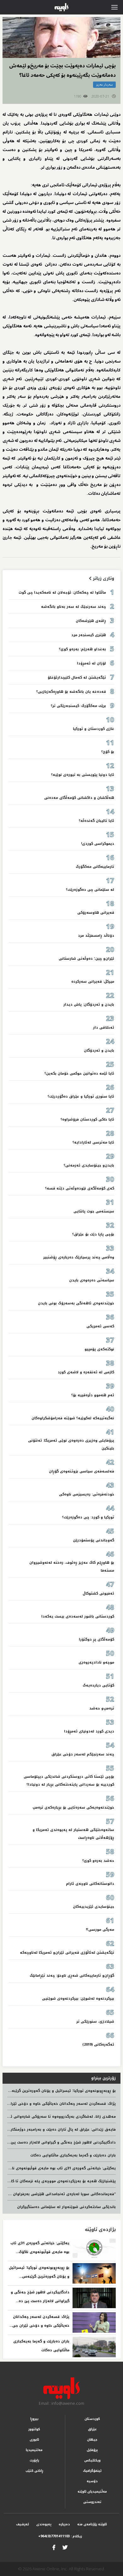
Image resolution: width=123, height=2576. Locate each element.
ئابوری (34, 2440)
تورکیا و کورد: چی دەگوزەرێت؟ (88, 1517)
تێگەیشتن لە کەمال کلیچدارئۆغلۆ (77, 678)
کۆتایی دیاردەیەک (98, 1685)
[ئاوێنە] (62, 2388)
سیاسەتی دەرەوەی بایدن (92, 1280)
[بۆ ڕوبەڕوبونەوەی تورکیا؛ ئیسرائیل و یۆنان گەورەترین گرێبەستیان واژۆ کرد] (94, 2273)
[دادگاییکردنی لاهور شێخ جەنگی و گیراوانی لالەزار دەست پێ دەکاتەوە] (94, 2298)
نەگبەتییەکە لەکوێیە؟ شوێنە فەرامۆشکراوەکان (73, 1418)
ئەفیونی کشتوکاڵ (98, 1593)
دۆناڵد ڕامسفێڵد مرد (96, 936)
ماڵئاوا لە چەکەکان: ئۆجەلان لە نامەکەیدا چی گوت (62, 593)
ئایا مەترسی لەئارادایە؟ (93, 1142)
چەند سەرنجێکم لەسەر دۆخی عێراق (83, 1754)
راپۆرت (34, 2460)
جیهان (92, 2440)
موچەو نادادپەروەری (96, 1662)
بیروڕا (34, 2419)
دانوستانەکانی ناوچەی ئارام (90, 1884)
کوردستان (92, 2419)
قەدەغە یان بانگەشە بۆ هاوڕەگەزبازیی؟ (71, 692)
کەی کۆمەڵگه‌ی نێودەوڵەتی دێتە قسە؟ (80, 1188)
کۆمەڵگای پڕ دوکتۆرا (97, 1639)
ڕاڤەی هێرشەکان (91, 621)
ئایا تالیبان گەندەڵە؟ (97, 821)
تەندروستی (92, 2502)
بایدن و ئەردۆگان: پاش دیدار (89, 1005)
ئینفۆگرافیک (92, 2471)
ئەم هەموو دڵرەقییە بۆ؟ (93, 1395)
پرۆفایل (92, 2450)
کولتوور (34, 2429)
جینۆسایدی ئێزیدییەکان (94, 1907)
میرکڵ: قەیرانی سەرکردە (93, 982)
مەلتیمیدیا (34, 2450)
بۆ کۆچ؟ (108, 752)
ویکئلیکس (92, 2460)
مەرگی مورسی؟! (100, 1930)
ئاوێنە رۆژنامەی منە (92, 2524)
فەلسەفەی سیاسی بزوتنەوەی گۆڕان (82, 1471)
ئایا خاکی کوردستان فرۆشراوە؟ (87, 1119)
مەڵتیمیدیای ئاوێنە (92, 2491)
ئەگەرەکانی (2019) (98, 2045)
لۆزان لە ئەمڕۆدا (91, 663)
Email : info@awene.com (61, 2403)
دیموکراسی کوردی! (98, 844)
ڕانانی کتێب (34, 2471)
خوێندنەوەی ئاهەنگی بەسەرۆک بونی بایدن (76, 1303)
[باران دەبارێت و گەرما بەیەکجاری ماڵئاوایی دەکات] (94, 2347)
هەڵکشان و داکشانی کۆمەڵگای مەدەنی (79, 798)
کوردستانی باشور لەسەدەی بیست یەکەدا (78, 1616)
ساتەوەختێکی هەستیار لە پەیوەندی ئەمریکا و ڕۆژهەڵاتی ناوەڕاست (73, 1834)
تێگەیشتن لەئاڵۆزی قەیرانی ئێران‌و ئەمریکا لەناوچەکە (67, 1953)
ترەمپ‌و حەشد (102, 1708)
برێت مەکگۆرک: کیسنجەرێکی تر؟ (78, 706)
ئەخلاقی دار (104, 1028)
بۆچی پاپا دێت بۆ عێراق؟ (93, 1234)
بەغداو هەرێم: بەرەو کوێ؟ (82, 649)
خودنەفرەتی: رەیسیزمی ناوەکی (87, 1494)
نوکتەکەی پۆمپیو (99, 1349)
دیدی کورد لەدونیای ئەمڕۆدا (89, 1731)
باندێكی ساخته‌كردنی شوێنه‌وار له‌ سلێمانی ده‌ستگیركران (66, 2207)
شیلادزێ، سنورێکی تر (95, 2022)
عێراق (92, 2429)
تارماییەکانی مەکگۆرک (95, 867)
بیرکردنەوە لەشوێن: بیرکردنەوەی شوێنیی (78, 1999)
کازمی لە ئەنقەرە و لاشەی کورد (86, 1372)
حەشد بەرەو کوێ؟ (98, 1861)
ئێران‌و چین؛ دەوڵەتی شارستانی (86, 959)
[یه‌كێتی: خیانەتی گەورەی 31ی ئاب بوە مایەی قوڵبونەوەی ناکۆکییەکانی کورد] (94, 2249)
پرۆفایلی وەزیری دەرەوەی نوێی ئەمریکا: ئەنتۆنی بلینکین (71, 1444)
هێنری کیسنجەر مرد (89, 635)
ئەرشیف (23, 2524)
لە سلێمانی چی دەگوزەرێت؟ (90, 890)
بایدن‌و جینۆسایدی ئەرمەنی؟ (89, 1165)
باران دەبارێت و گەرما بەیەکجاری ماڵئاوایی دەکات (73, 2155)
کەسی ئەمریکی (100, 1326)
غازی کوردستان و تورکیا (94, 729)
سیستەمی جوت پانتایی (94, 1211)
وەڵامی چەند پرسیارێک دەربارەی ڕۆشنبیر (79, 1257)
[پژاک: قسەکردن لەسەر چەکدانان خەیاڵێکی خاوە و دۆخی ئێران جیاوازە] (94, 2322)
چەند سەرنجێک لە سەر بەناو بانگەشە (73, 607)
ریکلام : (60, 2536)
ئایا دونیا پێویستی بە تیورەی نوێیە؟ (83, 775)
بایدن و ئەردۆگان (99, 1051)
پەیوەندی (44, 2524)
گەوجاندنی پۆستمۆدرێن (94, 1540)
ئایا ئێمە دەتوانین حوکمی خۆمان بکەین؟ (79, 1073)
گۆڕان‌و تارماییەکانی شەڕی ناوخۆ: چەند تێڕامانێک (72, 1976)
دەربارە (64, 2524)
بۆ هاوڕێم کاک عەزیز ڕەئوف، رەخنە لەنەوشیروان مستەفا (72, 1567)
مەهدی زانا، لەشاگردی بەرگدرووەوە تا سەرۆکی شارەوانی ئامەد (59, 2117)
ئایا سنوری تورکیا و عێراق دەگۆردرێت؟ (81, 1096)
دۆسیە (92, 2481)
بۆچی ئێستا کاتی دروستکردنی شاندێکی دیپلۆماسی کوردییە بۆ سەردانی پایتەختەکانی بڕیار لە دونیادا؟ (69, 1781)
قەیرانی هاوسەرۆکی (96, 913)
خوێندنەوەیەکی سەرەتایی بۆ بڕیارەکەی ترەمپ (73, 1808)
